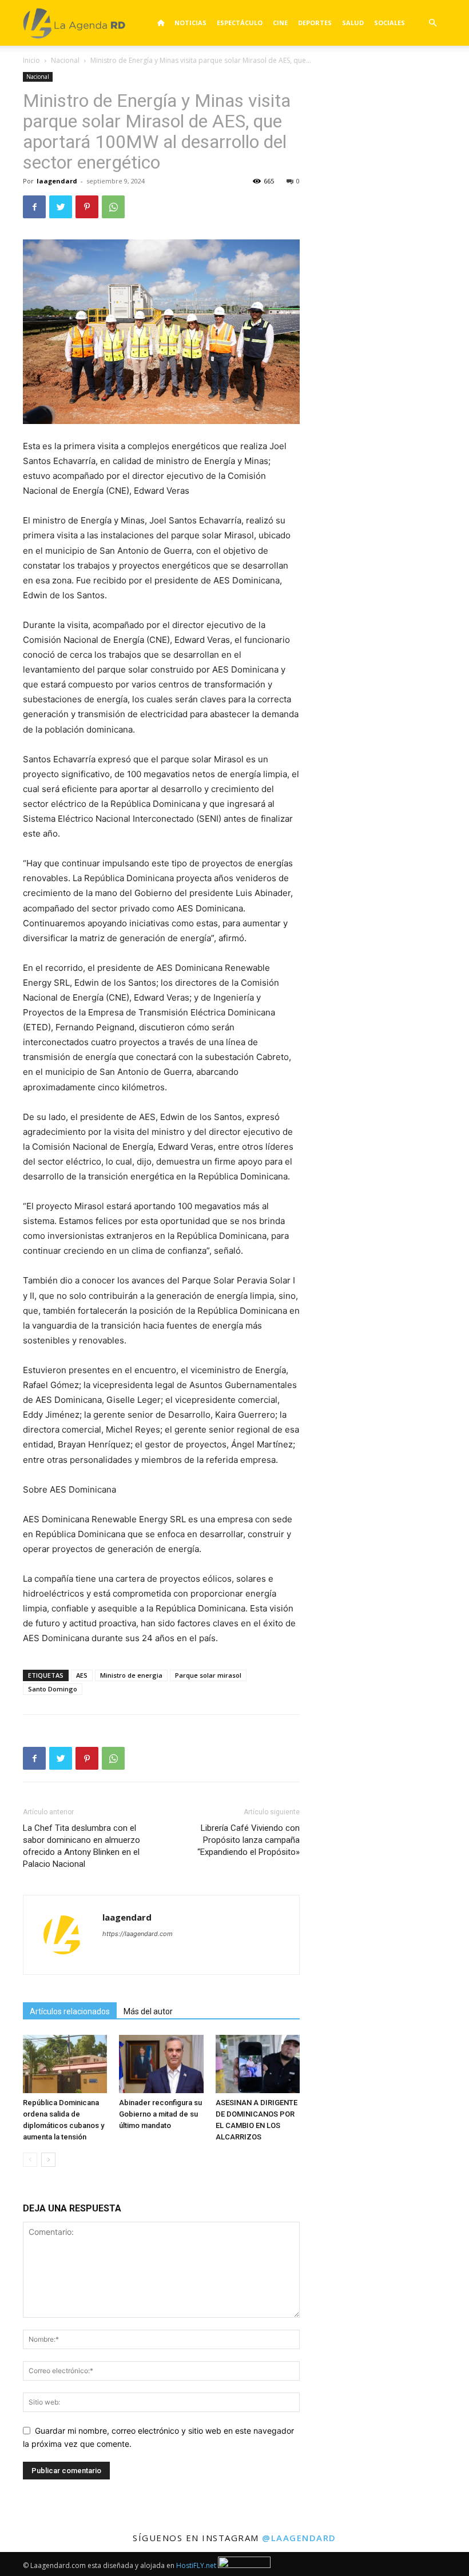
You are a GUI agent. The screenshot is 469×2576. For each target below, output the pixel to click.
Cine (280, 23)
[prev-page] (30, 2160)
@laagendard (299, 2538)
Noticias (190, 23)
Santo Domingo (53, 1689)
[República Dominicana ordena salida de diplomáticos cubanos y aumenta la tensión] (65, 2064)
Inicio (31, 60)
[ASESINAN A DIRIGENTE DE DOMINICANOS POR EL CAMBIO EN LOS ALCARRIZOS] (258, 2064)
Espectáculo (240, 23)
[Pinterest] (87, 207)
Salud (353, 23)
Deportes (315, 23)
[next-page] (48, 2160)
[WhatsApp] (113, 207)
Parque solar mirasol (208, 1675)
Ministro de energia (131, 1675)
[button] (432, 23)
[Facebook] (34, 207)
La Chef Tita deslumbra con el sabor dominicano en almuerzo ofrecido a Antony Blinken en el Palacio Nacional (82, 1846)
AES (82, 1675)
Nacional (65, 60)
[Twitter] (61, 207)
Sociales (389, 23)
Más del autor (148, 2011)
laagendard (57, 181)
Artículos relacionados (70, 2011)
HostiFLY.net (196, 2565)
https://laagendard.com (138, 1934)
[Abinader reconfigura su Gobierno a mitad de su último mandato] (161, 2064)
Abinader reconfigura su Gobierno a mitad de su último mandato (160, 2114)
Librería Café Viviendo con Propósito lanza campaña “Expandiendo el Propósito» (249, 1840)
